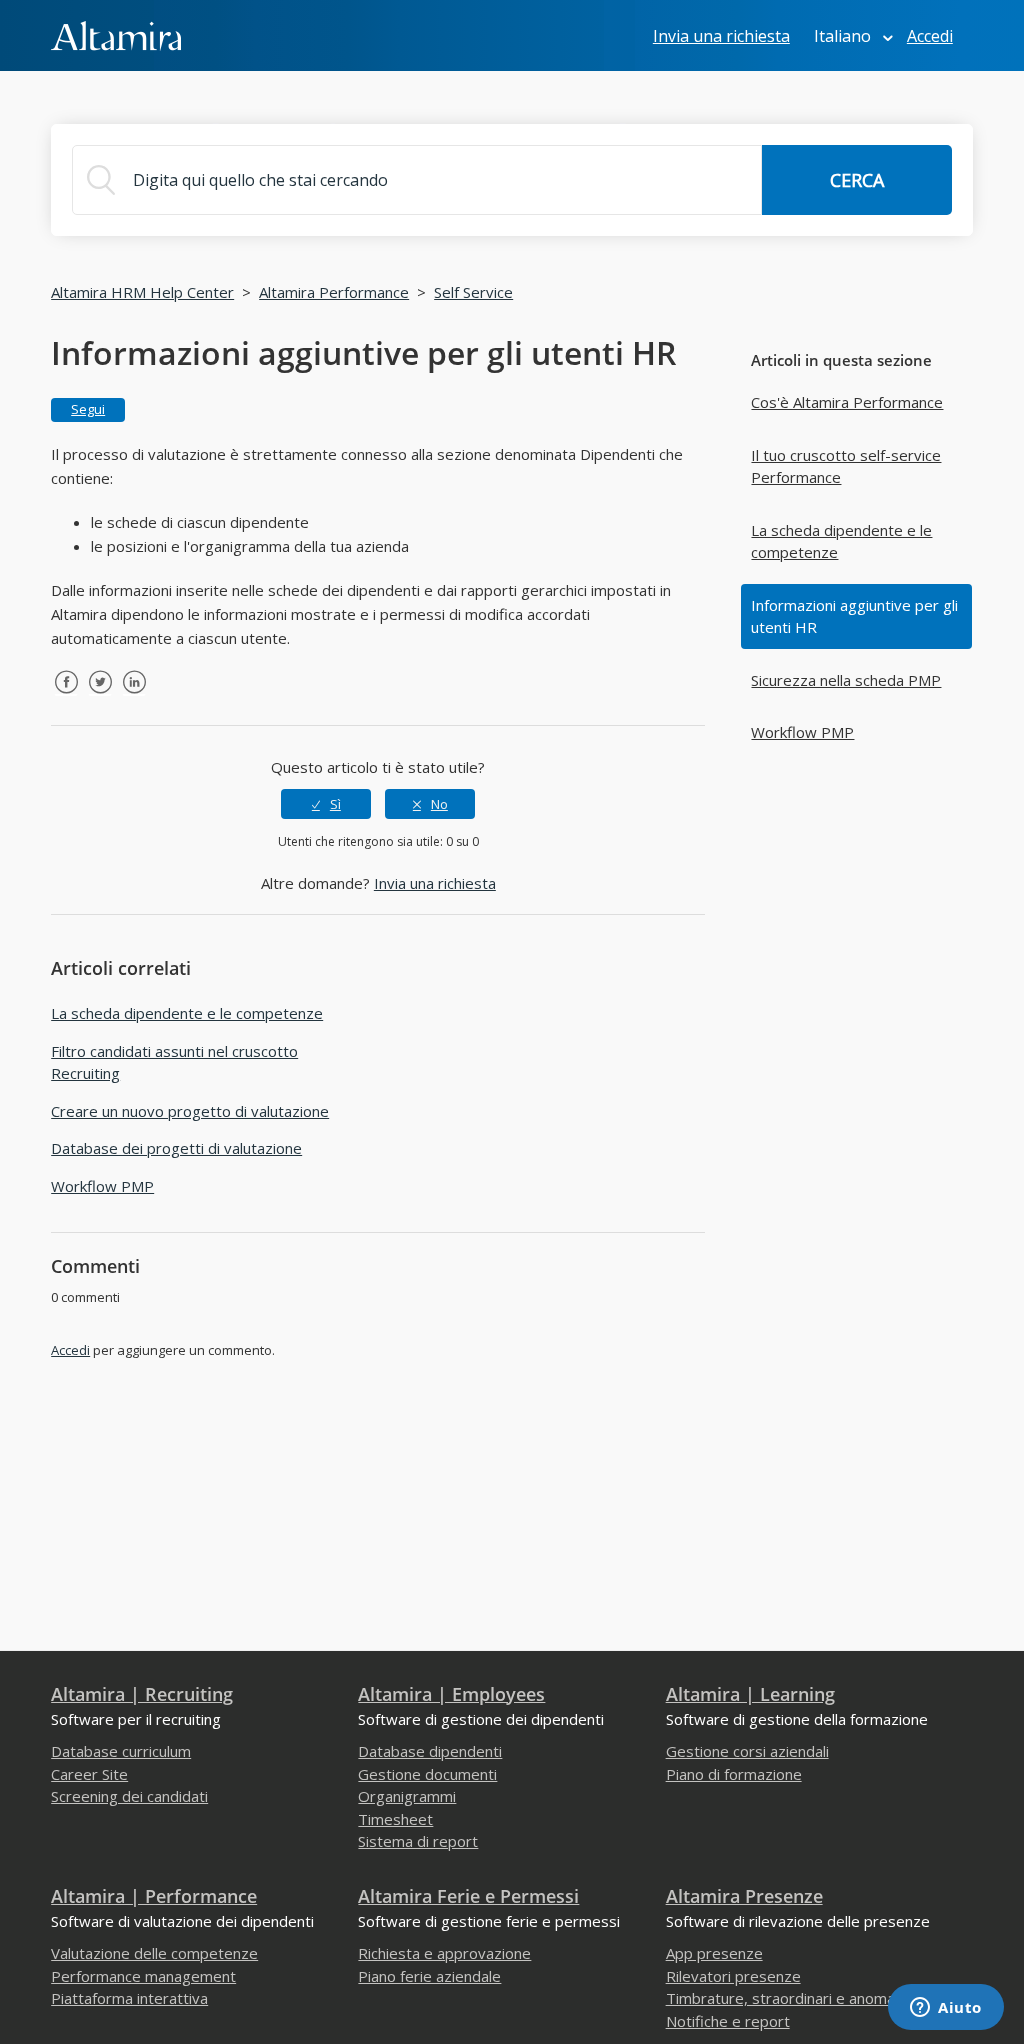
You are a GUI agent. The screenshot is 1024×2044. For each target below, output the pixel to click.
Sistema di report (418, 1841)
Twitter (100, 697)
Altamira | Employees (451, 1694)
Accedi (70, 1350)
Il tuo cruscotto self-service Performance (846, 466)
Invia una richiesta (721, 36)
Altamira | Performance (154, 1896)
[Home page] (116, 34)
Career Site (89, 1774)
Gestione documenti (427, 1774)
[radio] (326, 804)
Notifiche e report (728, 2021)
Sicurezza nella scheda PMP (846, 680)
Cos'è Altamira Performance (847, 402)
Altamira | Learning (750, 1694)
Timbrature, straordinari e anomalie (788, 1998)
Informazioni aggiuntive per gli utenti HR (854, 616)
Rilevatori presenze (733, 1976)
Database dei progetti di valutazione (176, 1148)
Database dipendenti (430, 1751)
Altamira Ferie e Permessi (468, 1896)
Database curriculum (121, 1751)
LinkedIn (134, 697)
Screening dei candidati (129, 1796)
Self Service (473, 292)
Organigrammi (407, 1796)
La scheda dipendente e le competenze (841, 541)
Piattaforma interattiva (129, 1998)
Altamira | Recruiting (142, 1694)
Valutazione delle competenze (154, 1953)
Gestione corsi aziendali (747, 1751)
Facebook (66, 697)
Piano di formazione (734, 1774)
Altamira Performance (334, 292)
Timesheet (395, 1819)
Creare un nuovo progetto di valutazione (190, 1111)
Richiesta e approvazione (444, 1953)
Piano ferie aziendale (429, 1976)
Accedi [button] (930, 36)
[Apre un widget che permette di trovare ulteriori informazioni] (946, 2009)
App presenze (714, 1953)
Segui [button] (88, 409)
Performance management (143, 1976)
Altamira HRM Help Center (142, 292)
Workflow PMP (802, 732)
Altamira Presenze (744, 1896)
